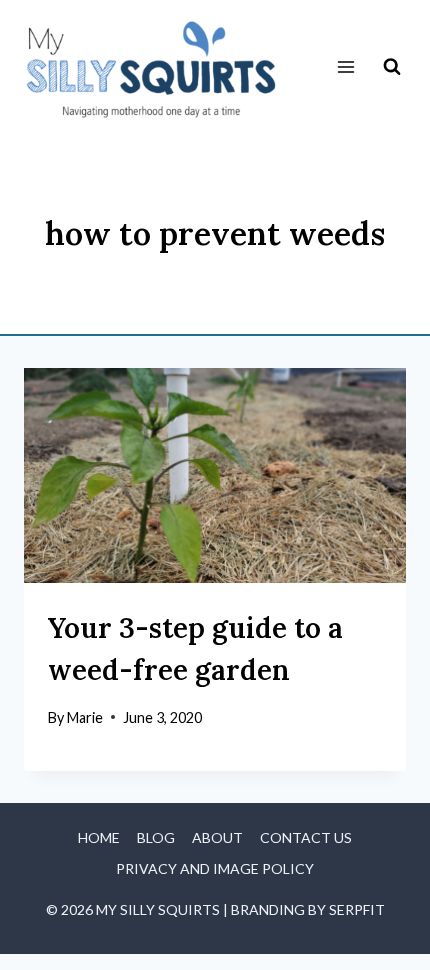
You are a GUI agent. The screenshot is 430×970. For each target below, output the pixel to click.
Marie (85, 717)
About (217, 837)
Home (99, 837)
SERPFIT (357, 909)
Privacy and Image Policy (215, 868)
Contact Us (306, 837)
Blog (156, 837)
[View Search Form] (392, 67)
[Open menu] (345, 67)
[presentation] (215, 475)
